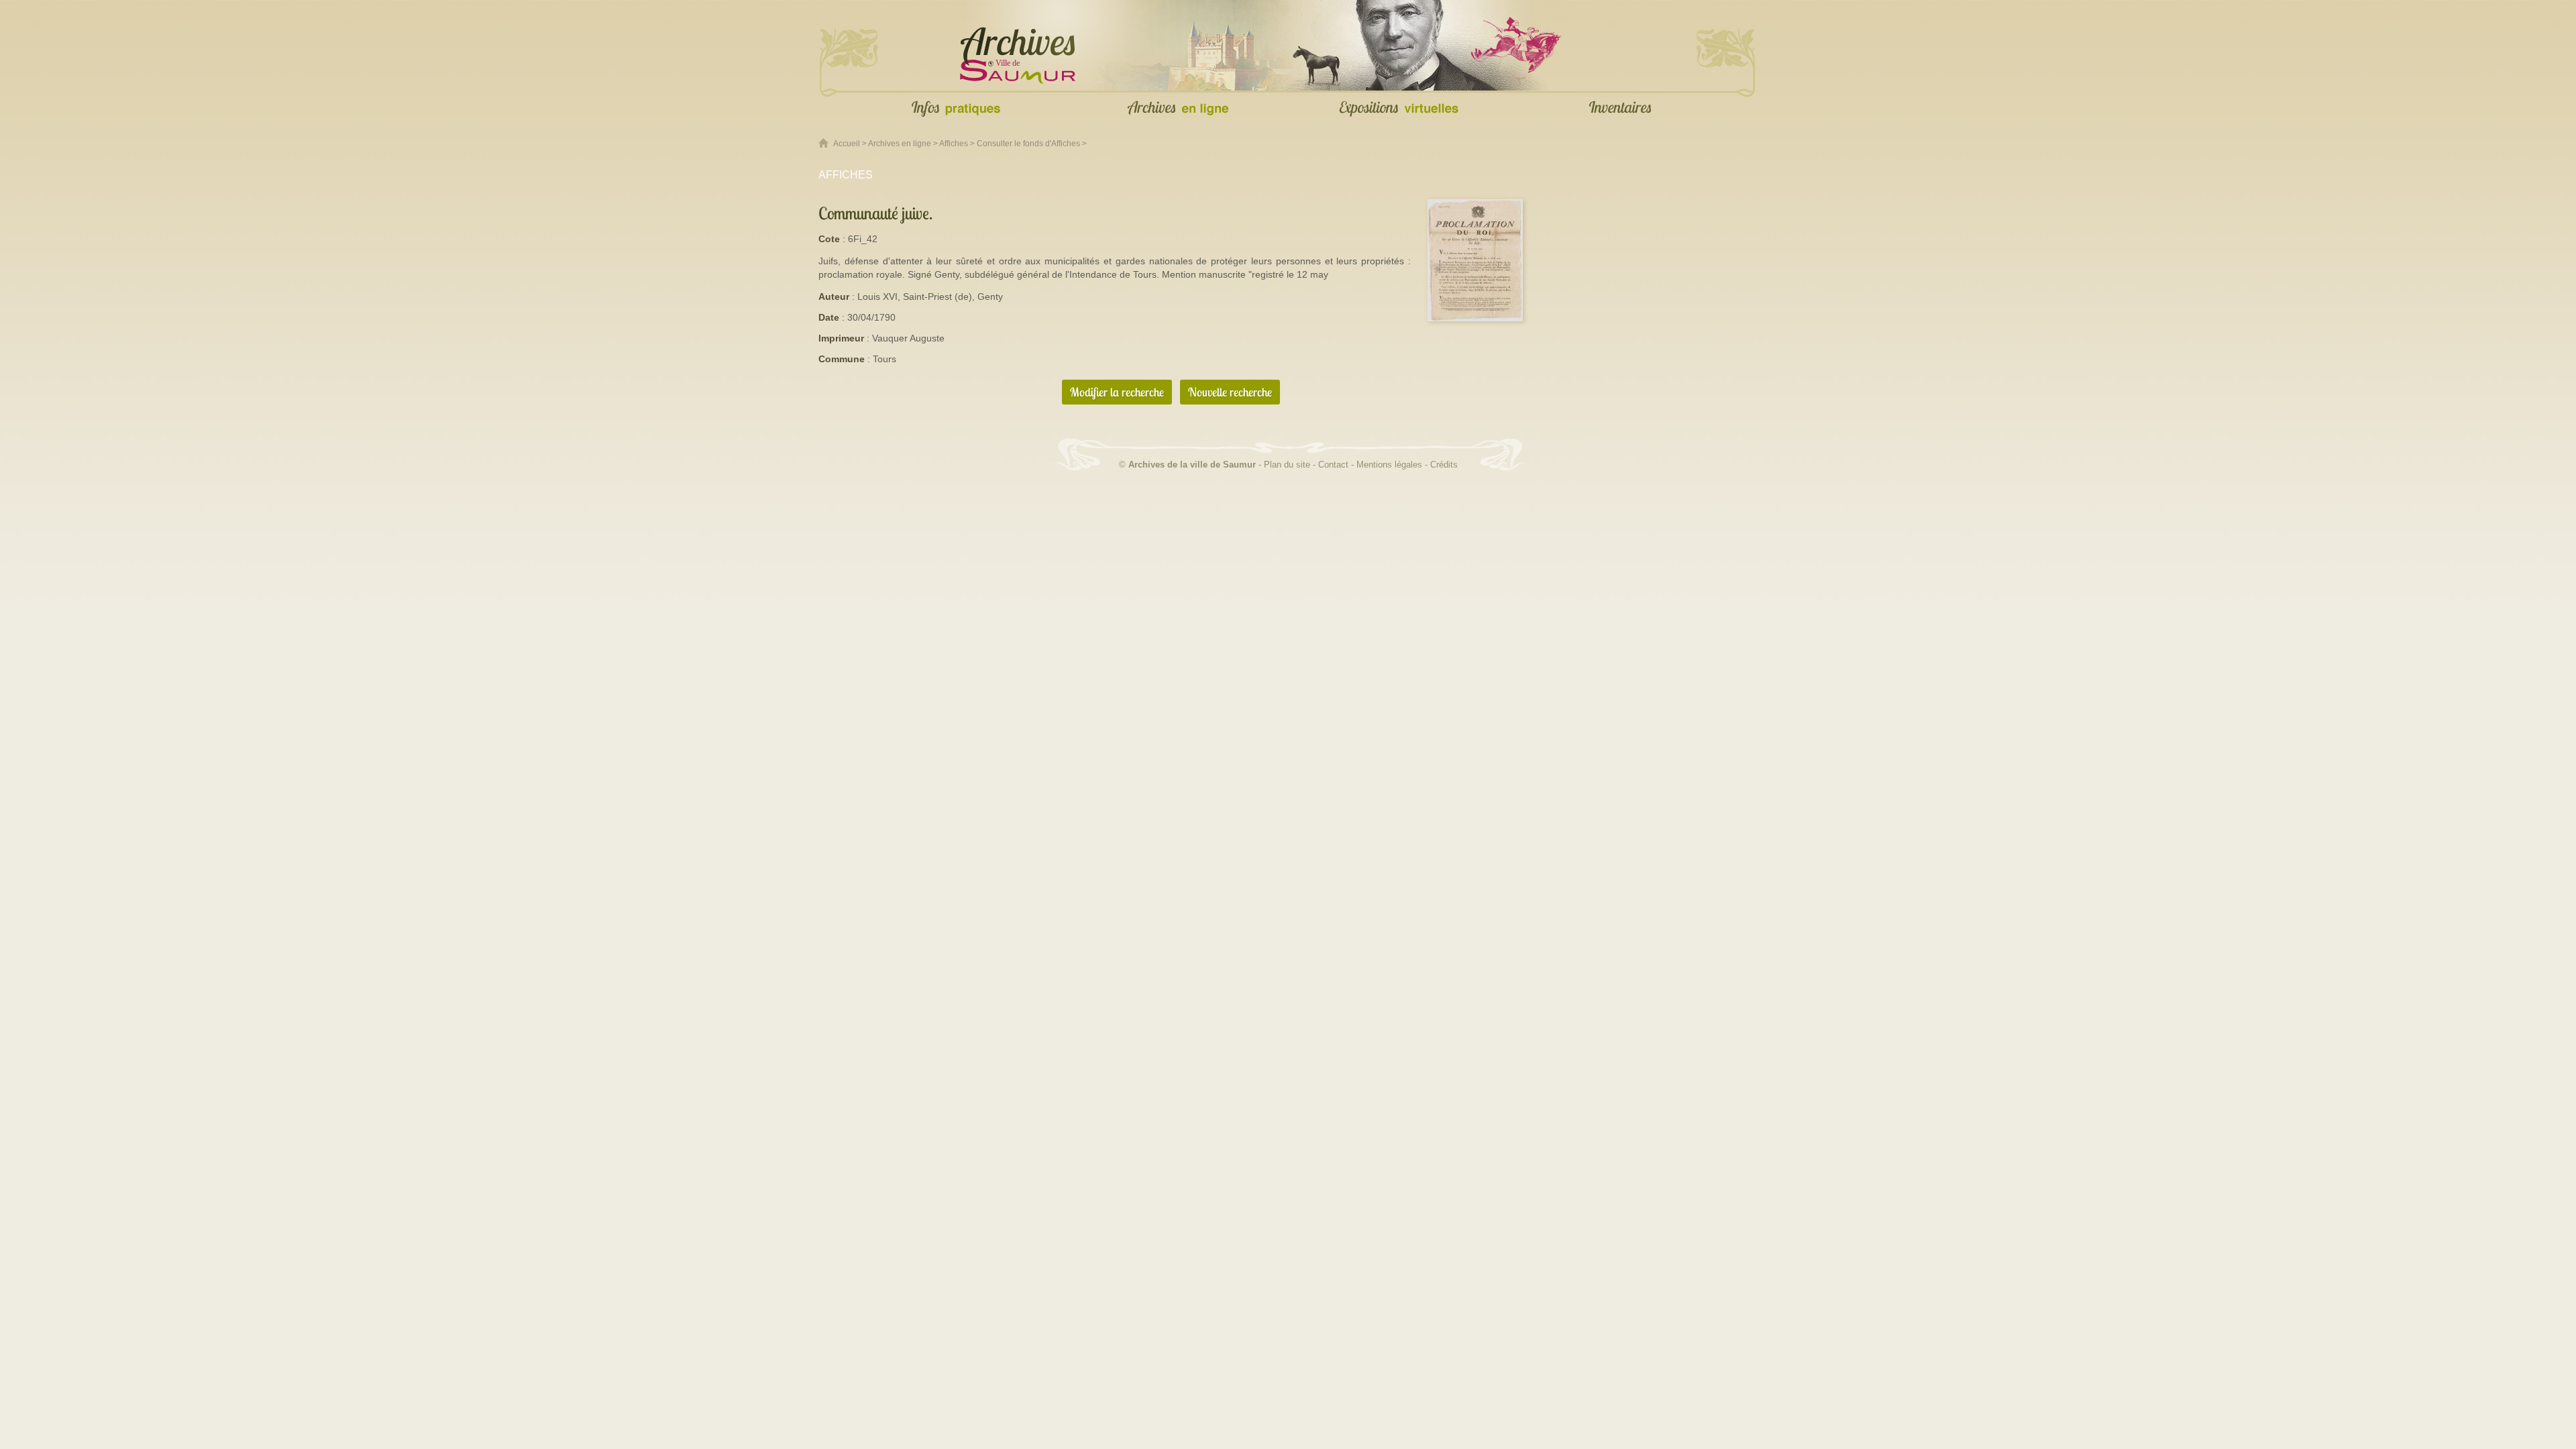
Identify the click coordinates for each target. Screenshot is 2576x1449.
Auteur (834, 297)
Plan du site (1287, 465)
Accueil (847, 144)
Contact (1333, 465)
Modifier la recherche (1117, 392)
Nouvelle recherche (1230, 392)
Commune (842, 359)
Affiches (954, 144)
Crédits (1444, 465)
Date (829, 317)
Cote (829, 239)
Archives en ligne (900, 144)
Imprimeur (841, 338)
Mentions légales (1389, 465)
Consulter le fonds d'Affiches (1028, 144)
